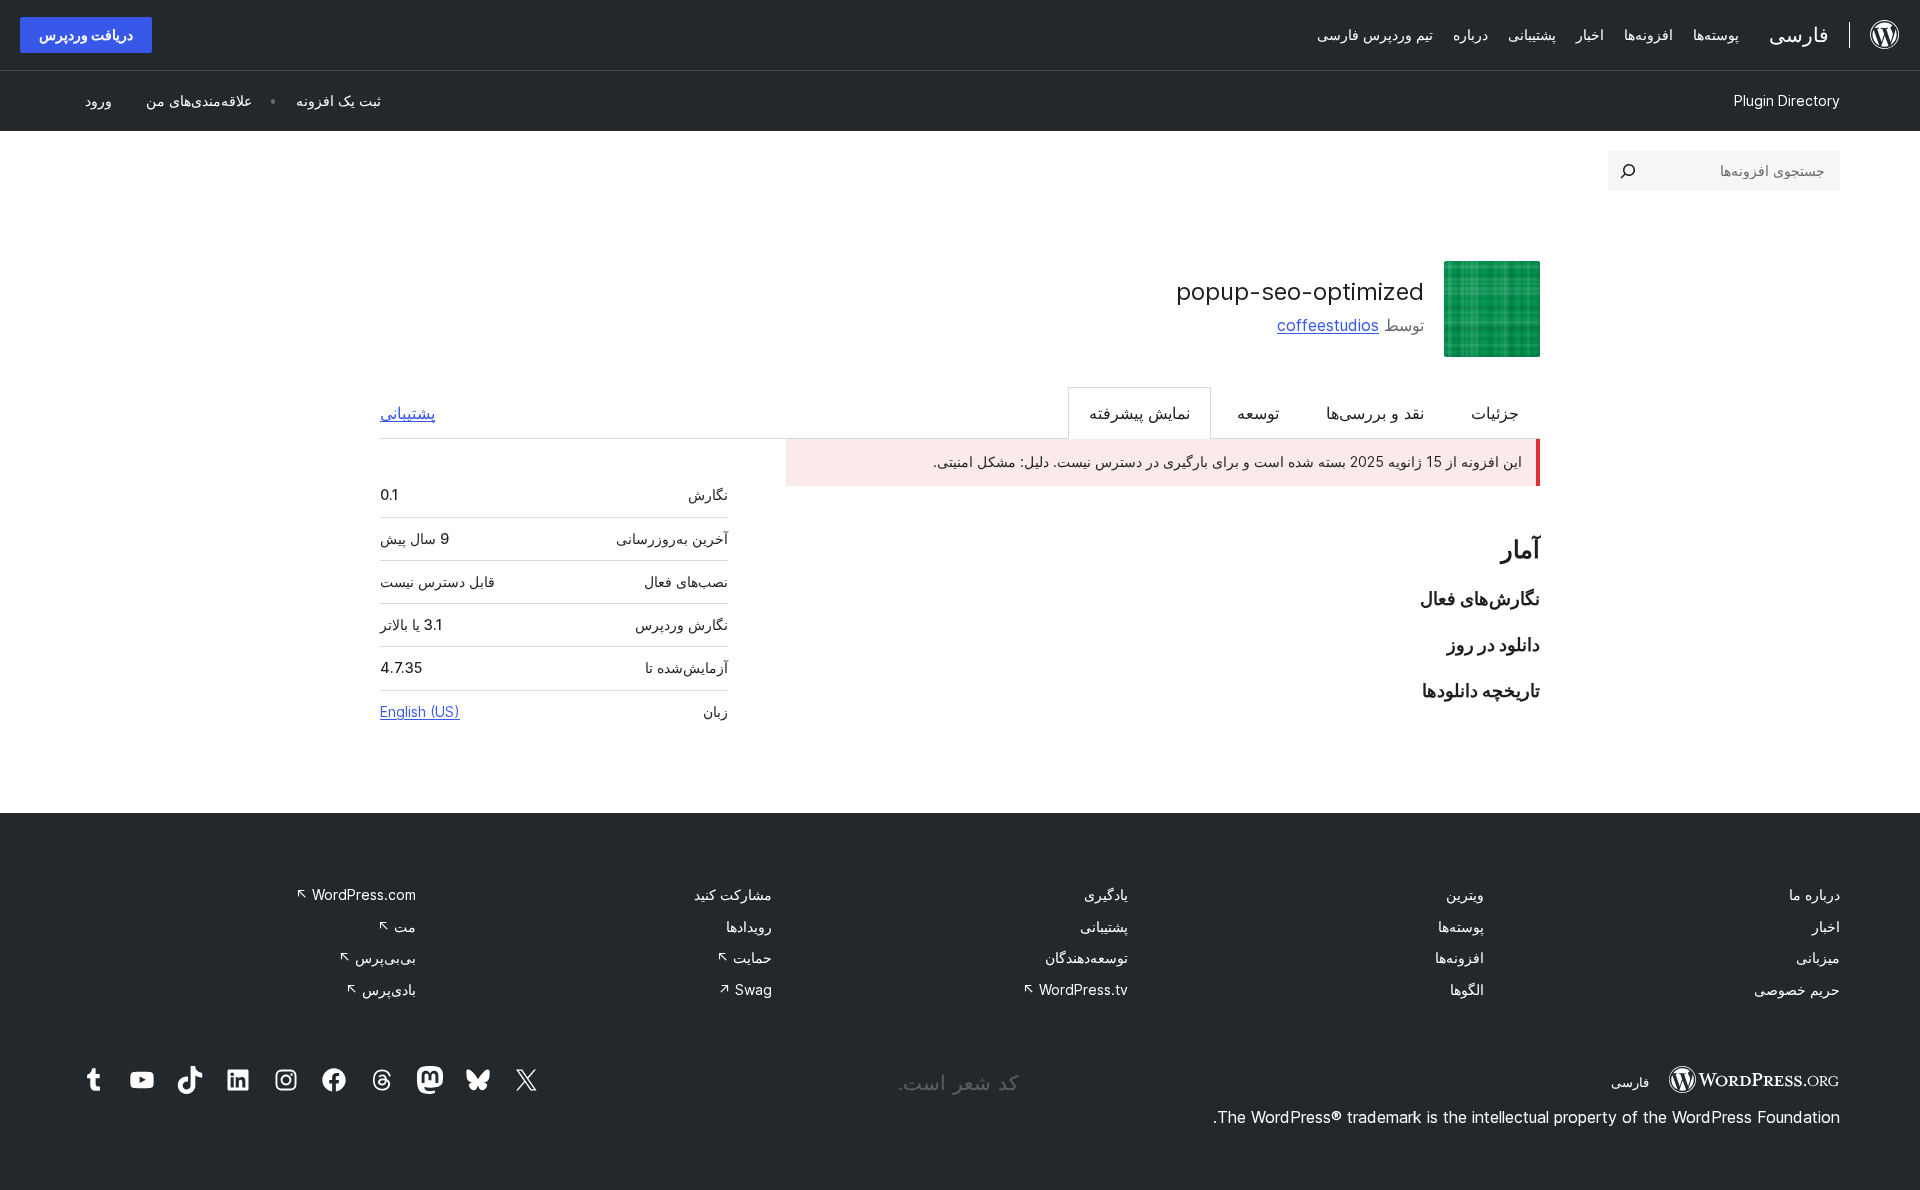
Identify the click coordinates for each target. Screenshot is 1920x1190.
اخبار (1826, 926)
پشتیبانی (407, 413)
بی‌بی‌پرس (377, 957)
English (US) (420, 711)
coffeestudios (1328, 325)
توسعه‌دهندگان (1086, 957)
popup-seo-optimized (1300, 291)
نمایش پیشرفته (1139, 413)
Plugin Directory (1787, 100)
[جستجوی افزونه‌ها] (1628, 171)
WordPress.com (355, 894)
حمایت (744, 957)
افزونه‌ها (1459, 957)
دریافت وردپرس (86, 34)
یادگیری (1106, 894)
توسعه (1258, 413)
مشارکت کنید (733, 894)
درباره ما (1814, 894)
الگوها (1467, 989)
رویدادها (749, 926)
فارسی (1630, 1082)
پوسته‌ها (1461, 926)
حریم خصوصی (1797, 989)
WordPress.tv (1075, 989)
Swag (745, 989)
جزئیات (1495, 413)
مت (396, 926)
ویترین (1465, 894)
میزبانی (1818, 957)
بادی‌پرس (380, 989)
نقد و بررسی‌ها (1375, 413)
